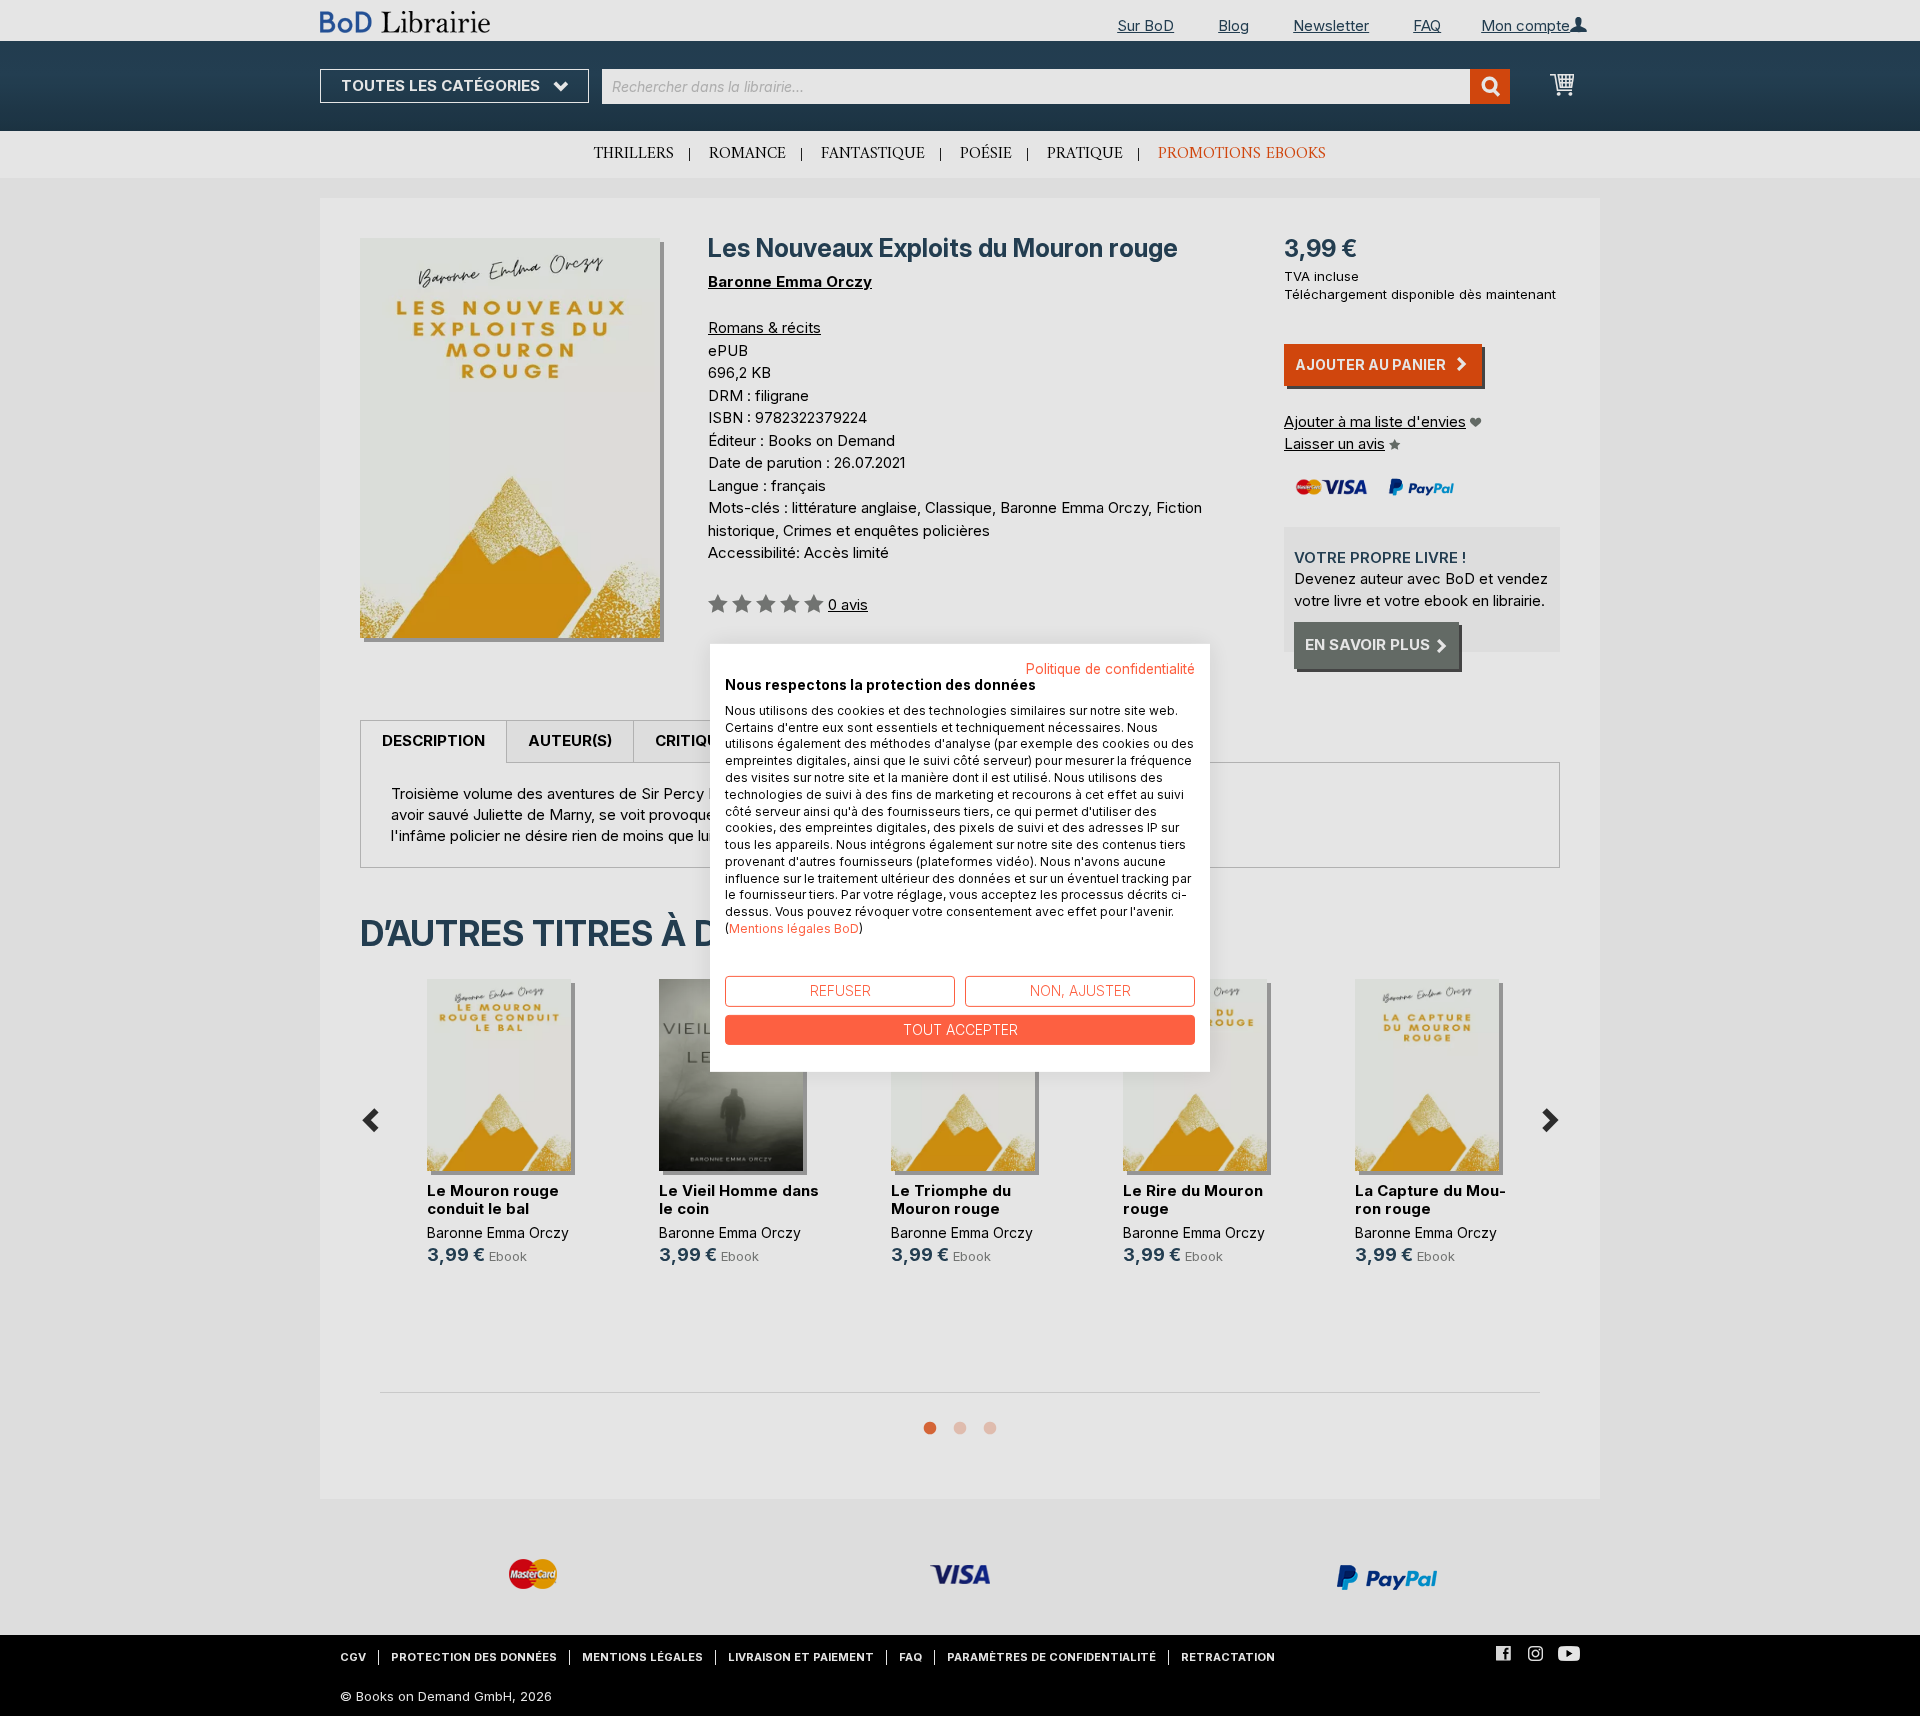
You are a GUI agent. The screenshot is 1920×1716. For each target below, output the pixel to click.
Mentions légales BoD (794, 928)
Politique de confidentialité (1110, 669)
